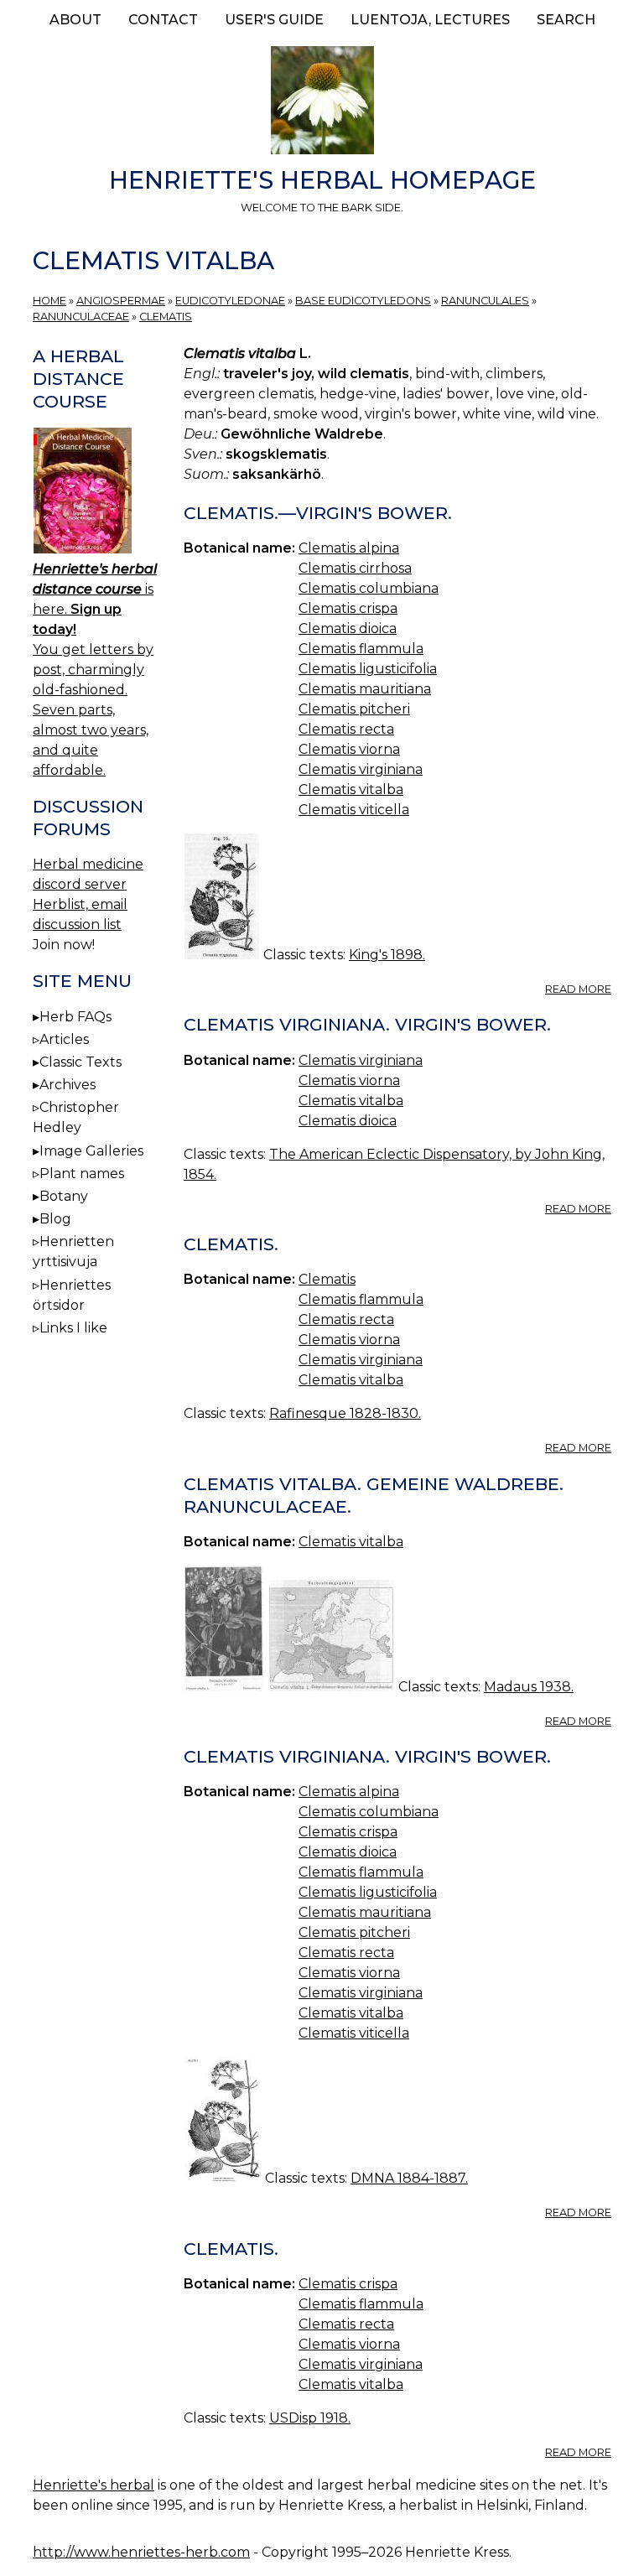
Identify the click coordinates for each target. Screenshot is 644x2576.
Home (49, 301)
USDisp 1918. (310, 2418)
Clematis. (231, 1244)
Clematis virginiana (361, 769)
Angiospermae (121, 301)
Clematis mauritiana (365, 689)
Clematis (166, 317)
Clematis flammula (361, 649)
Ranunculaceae (81, 317)
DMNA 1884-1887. (409, 2178)
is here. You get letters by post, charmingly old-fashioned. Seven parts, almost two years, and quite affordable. (95, 670)
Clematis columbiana (369, 588)
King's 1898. (387, 955)
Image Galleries (91, 1151)
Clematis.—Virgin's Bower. (318, 513)
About (75, 20)
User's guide (274, 20)
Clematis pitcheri (354, 709)
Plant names (82, 1174)
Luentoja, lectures (430, 20)
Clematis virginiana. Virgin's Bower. (367, 1024)
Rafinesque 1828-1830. (345, 1413)
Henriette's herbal (93, 2485)
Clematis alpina (349, 548)
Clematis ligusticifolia (368, 669)
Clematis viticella (354, 810)
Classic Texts (80, 1062)
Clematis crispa (348, 608)
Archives (68, 1085)
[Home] (322, 103)
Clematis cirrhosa (355, 568)
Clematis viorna (349, 749)
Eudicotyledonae (230, 301)
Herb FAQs (75, 1017)
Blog (55, 1219)
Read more (578, 989)
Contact (163, 20)
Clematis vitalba (351, 789)
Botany (64, 1196)
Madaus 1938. (529, 1687)
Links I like (73, 1328)
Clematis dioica (348, 628)
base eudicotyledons (363, 301)
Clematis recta (346, 729)
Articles (64, 1039)
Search (566, 20)
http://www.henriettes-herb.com (141, 2552)
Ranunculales (485, 301)
